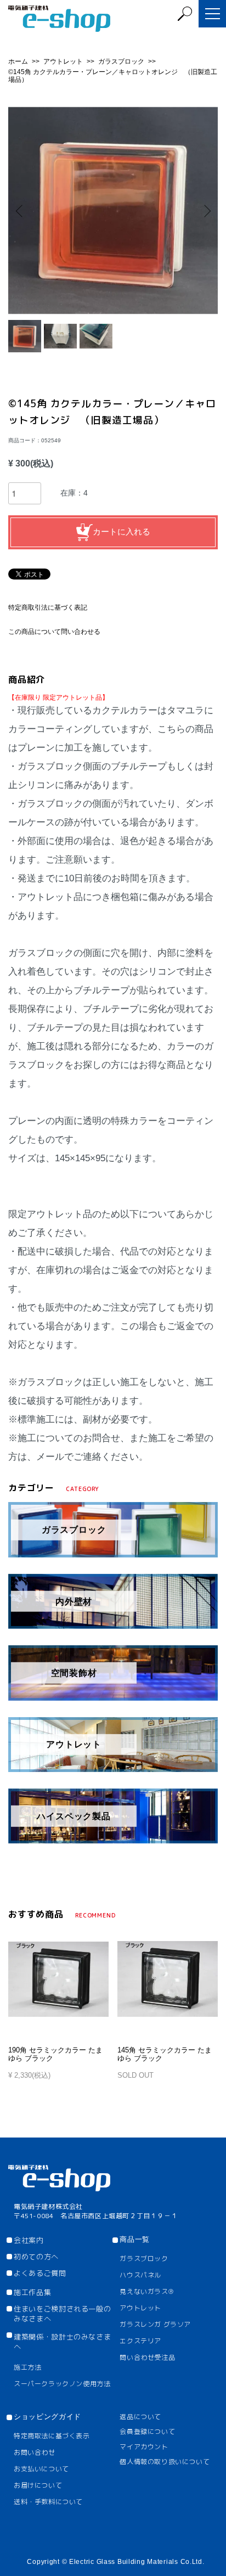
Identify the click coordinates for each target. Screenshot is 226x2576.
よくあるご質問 (40, 2273)
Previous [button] (21, 210)
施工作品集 (32, 2292)
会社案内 (29, 2240)
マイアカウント (144, 2447)
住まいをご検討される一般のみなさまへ (62, 2314)
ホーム (19, 61)
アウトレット (64, 61)
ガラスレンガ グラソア (155, 2324)
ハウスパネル (140, 2275)
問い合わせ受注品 (147, 2357)
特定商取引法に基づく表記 (48, 608)
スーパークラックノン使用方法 (62, 2384)
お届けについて (38, 2485)
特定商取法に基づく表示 (52, 2436)
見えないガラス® (146, 2291)
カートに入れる (122, 531)
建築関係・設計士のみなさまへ (62, 2342)
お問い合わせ (35, 2452)
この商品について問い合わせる (54, 632)
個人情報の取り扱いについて (165, 2462)
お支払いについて (41, 2469)
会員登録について (147, 2431)
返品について (140, 2417)
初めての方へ (36, 2257)
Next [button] (205, 210)
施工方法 (27, 2367)
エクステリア (140, 2341)
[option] (113, 211)
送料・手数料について (48, 2502)
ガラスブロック (122, 61)
